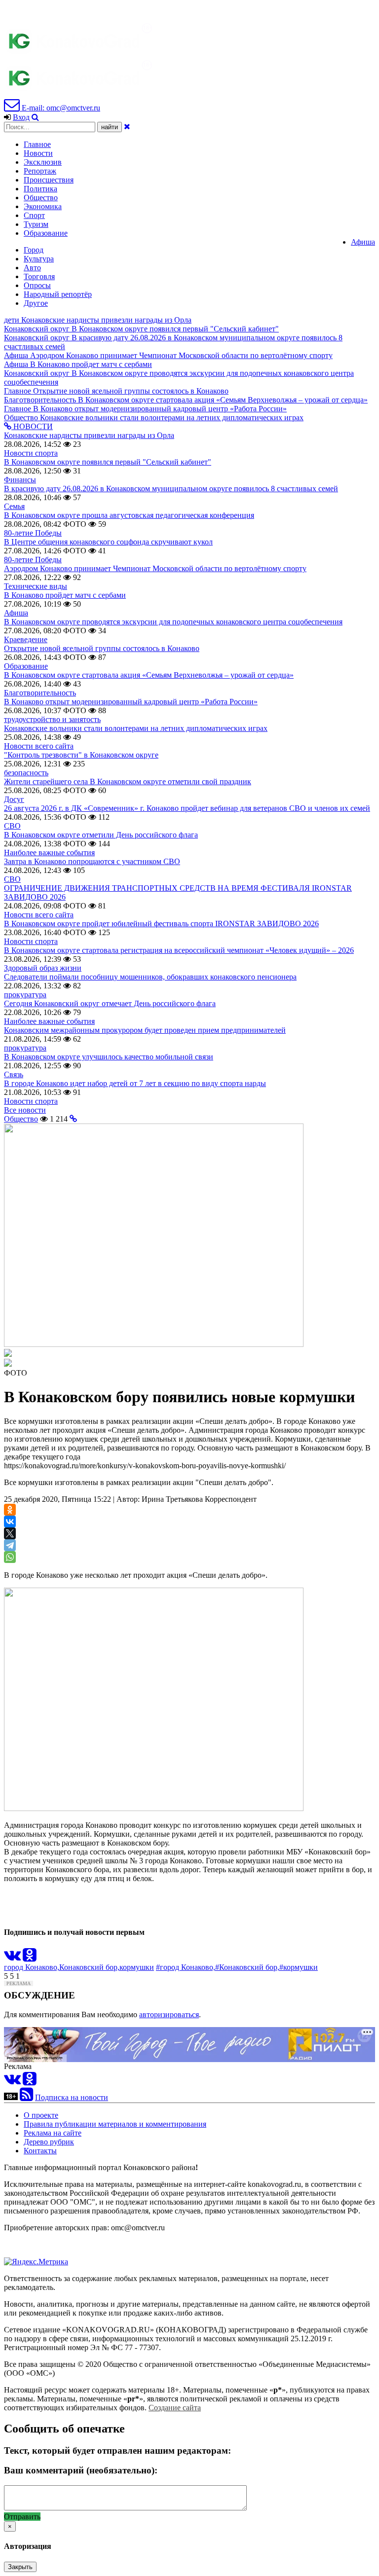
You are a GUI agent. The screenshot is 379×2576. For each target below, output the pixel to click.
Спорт (34, 215)
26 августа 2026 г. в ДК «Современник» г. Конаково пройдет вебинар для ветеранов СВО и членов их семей (187, 808)
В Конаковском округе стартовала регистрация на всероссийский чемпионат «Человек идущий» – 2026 (179, 950)
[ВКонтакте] (10, 1522)
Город (34, 250)
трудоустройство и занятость (52, 719)
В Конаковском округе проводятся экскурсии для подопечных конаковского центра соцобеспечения (173, 622)
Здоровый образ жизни (43, 968)
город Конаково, (32, 1967)
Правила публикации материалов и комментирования (115, 2124)
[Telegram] (10, 1545)
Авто (32, 268)
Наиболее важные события (49, 853)
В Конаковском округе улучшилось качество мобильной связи (109, 1057)
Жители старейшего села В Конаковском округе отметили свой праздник (128, 781)
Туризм (36, 224)
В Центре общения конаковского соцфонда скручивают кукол (108, 542)
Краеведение (26, 639)
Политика (40, 189)
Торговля (39, 276)
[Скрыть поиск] (127, 127)
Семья (14, 506)
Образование (46, 233)
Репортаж (40, 171)
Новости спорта (31, 453)
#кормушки (299, 1967)
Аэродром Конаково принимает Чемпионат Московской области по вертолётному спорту (155, 568)
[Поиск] (35, 117)
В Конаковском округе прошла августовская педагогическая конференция (129, 515)
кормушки (137, 1967)
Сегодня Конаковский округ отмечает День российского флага (110, 1003)
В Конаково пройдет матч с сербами (65, 595)
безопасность (26, 773)
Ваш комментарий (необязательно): (81, 2470)
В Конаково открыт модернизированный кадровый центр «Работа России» (131, 702)
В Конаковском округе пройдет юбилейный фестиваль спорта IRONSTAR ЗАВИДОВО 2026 (161, 924)
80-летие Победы (33, 533)
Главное (37, 144)
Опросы (37, 285)
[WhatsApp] (10, 1557)
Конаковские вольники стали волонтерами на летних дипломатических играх (136, 728)
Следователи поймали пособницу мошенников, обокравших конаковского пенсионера (150, 977)
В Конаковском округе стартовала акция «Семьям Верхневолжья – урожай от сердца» (149, 675)
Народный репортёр (58, 294)
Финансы (20, 480)
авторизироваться (169, 2014)
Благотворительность (40, 693)
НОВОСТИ (32, 426)
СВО (12, 826)
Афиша (363, 242)
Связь (14, 1074)
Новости (38, 153)
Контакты (40, 2151)
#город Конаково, (186, 1967)
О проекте (41, 2115)
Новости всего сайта (39, 746)
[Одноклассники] (10, 1510)
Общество (41, 198)
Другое (36, 303)
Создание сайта (175, 2408)
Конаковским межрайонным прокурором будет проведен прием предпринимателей (145, 1030)
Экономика (43, 206)
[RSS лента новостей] (26, 2097)
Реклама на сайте (53, 2133)
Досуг (14, 799)
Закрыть (20, 2567)
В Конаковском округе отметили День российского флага (101, 835)
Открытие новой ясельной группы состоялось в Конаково (102, 648)
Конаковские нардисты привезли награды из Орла (89, 435)
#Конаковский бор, (247, 1967)
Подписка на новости (72, 2097)
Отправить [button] (22, 2517)
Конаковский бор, (89, 1967)
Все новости (25, 1110)
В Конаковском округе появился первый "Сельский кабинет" (108, 462)
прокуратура (25, 995)
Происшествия (49, 180)
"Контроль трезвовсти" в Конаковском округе (81, 755)
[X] (10, 1533)
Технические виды (36, 586)
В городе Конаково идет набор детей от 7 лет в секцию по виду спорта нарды (135, 1083)
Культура (39, 259)
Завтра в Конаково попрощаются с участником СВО (92, 861)
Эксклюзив (43, 162)
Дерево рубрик (49, 2142)
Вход (21, 117)
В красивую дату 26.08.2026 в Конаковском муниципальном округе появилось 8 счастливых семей (171, 489)
